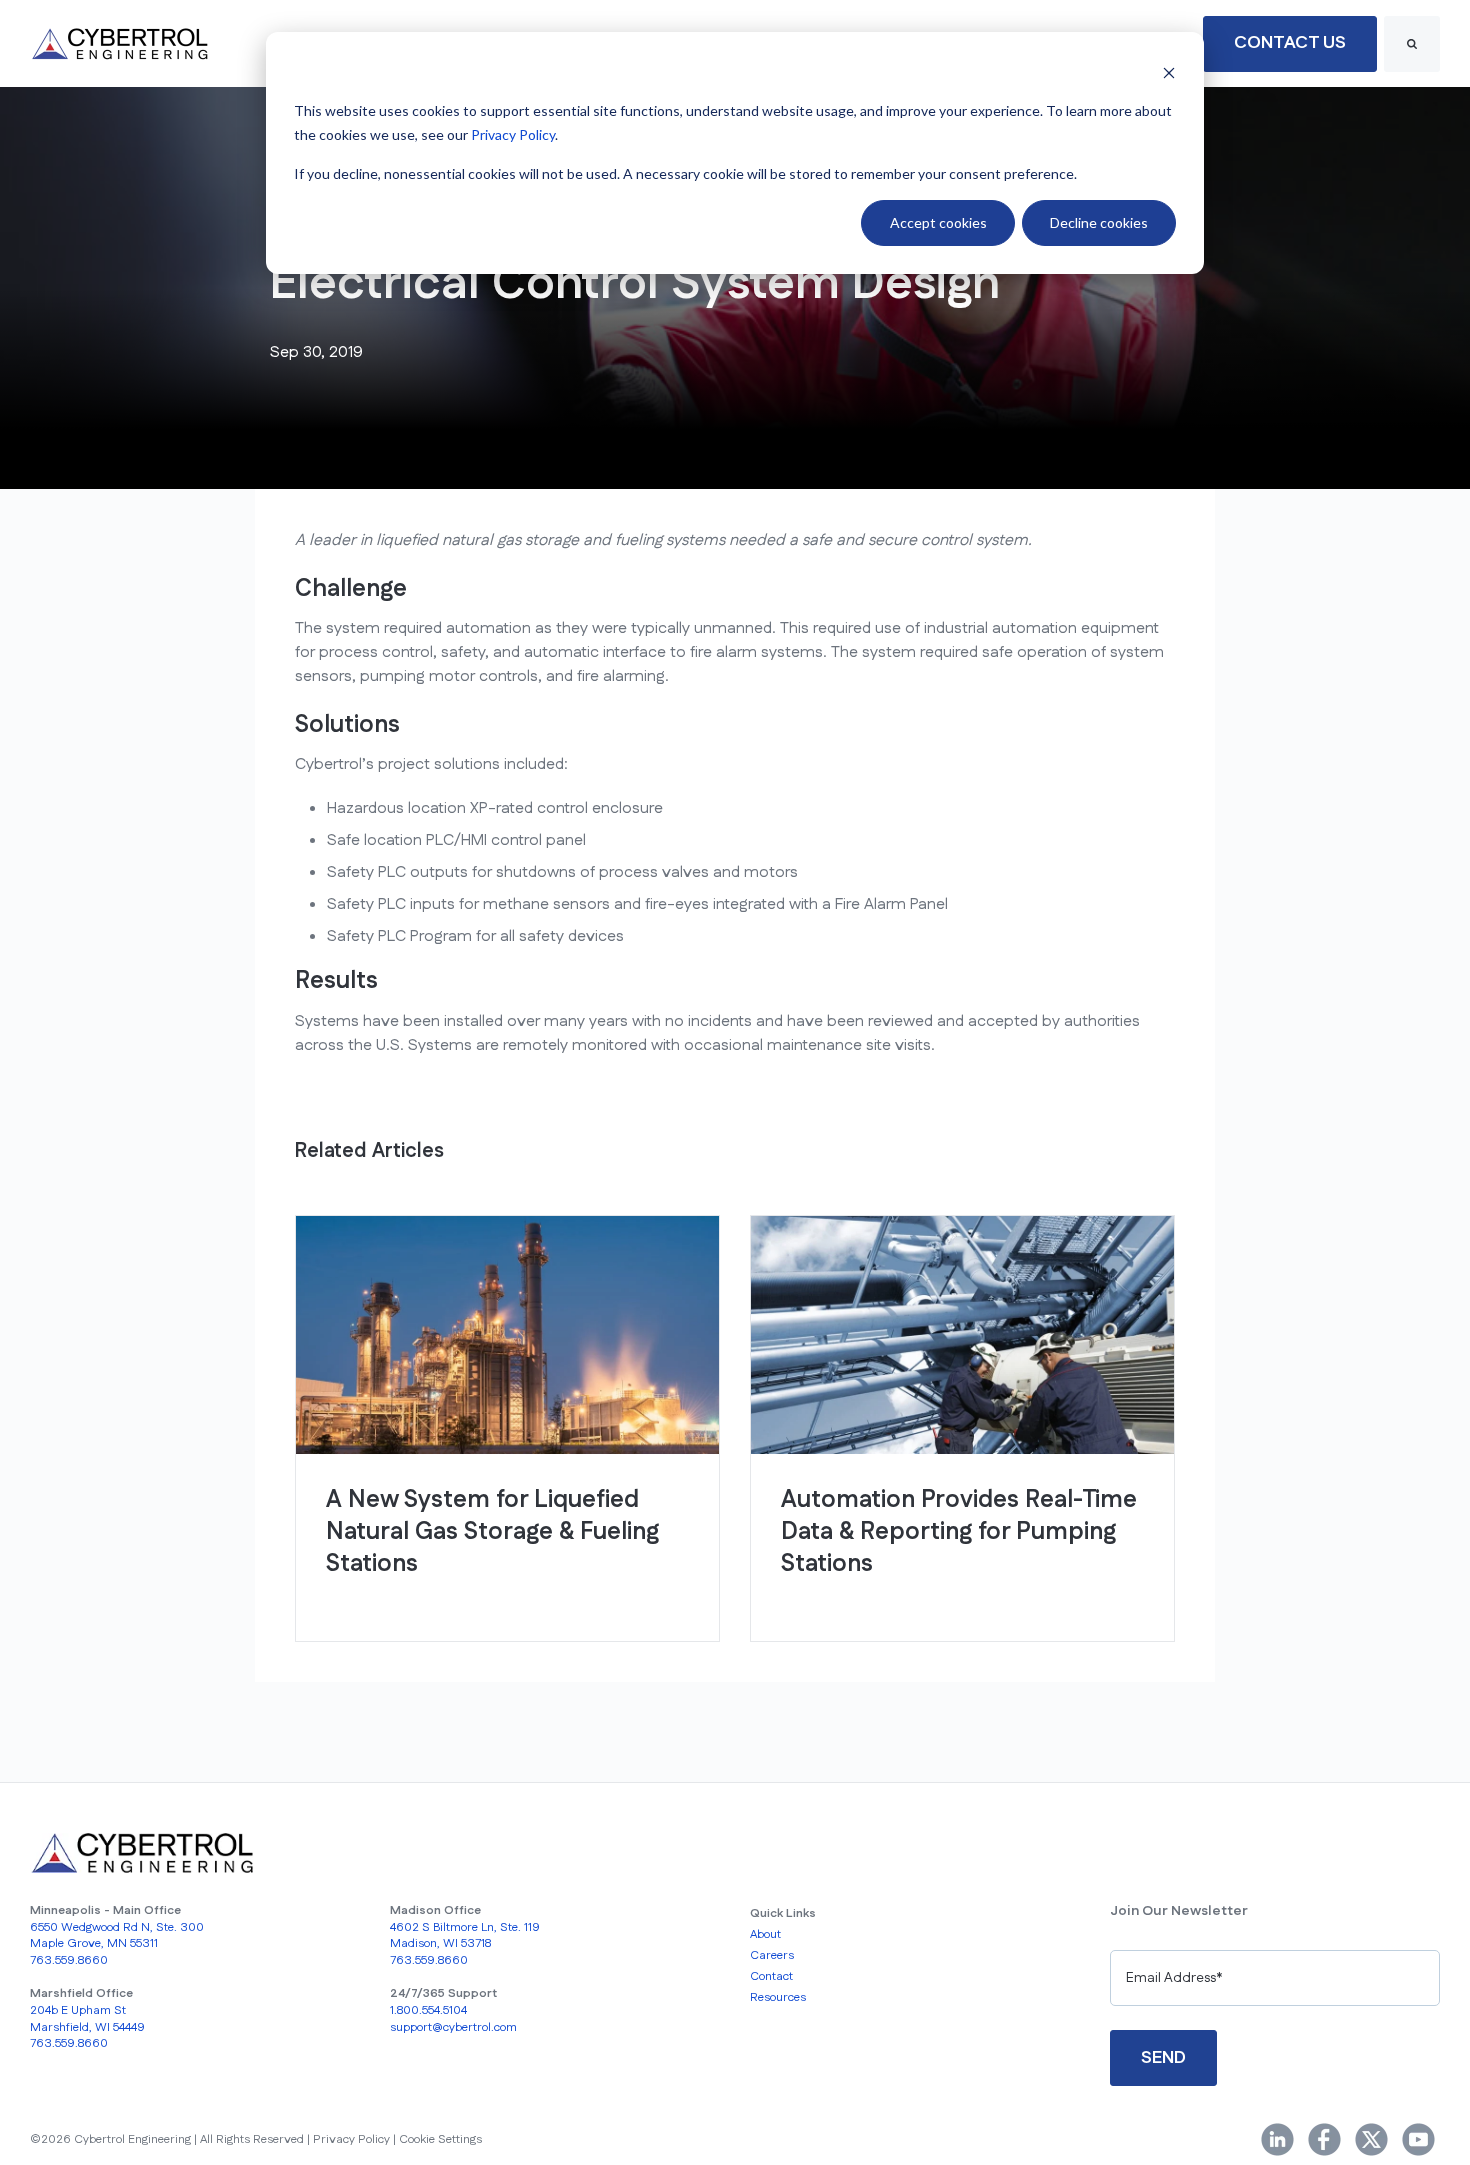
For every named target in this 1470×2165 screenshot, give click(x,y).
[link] (120, 43)
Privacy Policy (513, 134)
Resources (778, 1997)
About (765, 1934)
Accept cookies (938, 222)
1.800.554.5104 (428, 2010)
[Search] (1412, 44)
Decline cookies (1099, 222)
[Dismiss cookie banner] (1169, 72)
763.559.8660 (69, 1960)
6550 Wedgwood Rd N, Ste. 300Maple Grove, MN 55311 (117, 1936)
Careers (772, 1955)
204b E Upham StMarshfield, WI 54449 (87, 2019)
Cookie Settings (440, 2139)
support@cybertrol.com (453, 2027)
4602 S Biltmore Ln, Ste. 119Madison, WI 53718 (465, 1936)
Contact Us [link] (1290, 43)
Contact (771, 1976)
